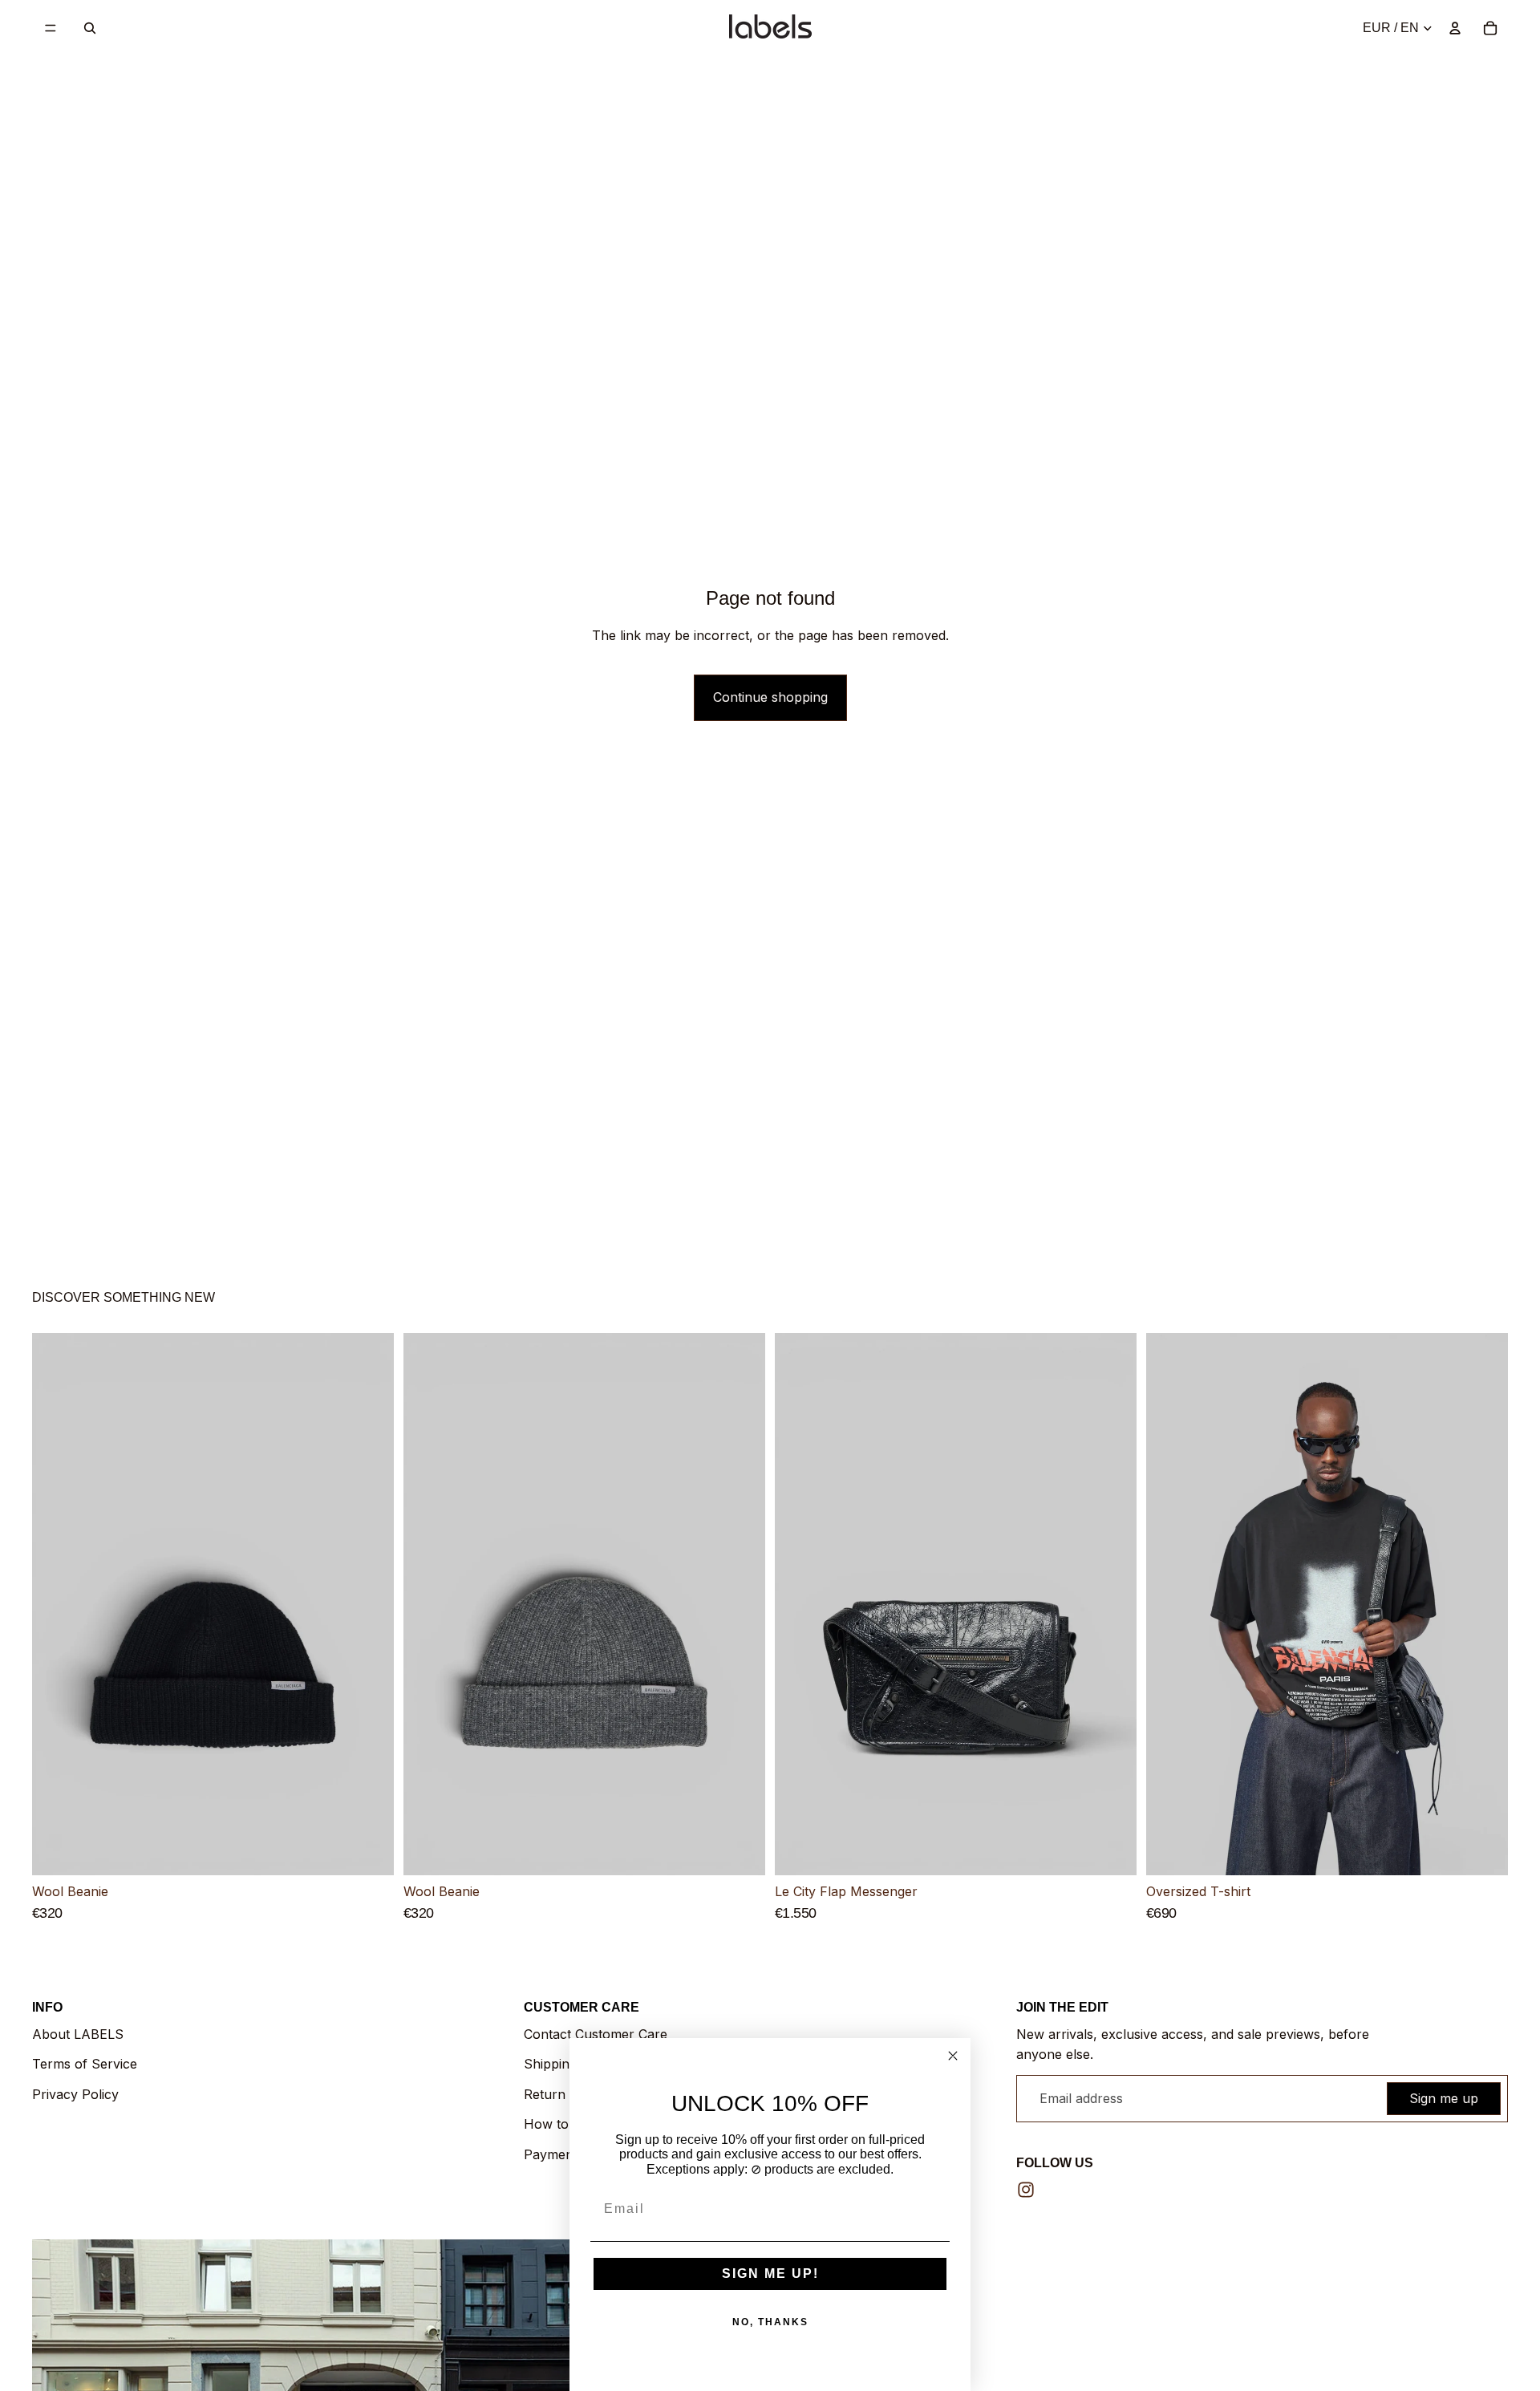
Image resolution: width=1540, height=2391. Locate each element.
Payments (554, 2154)
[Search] (90, 28)
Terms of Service (85, 2064)
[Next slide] (370, 1605)
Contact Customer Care (596, 2034)
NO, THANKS (770, 2322)
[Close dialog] (953, 2056)
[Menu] (51, 28)
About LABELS (78, 2034)
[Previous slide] (56, 1605)
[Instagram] (1026, 2190)
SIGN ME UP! (770, 2273)
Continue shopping (770, 697)
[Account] (1455, 28)
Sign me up (1444, 2098)
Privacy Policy (75, 2094)
